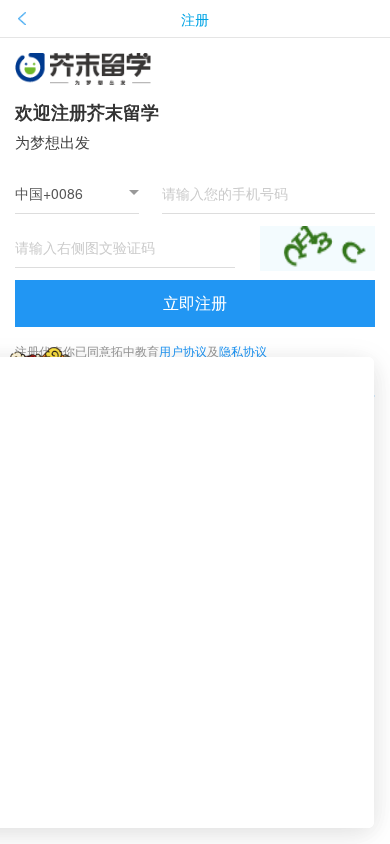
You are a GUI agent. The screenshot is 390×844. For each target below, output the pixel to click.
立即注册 (195, 302)
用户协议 (183, 350)
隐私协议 (243, 350)
